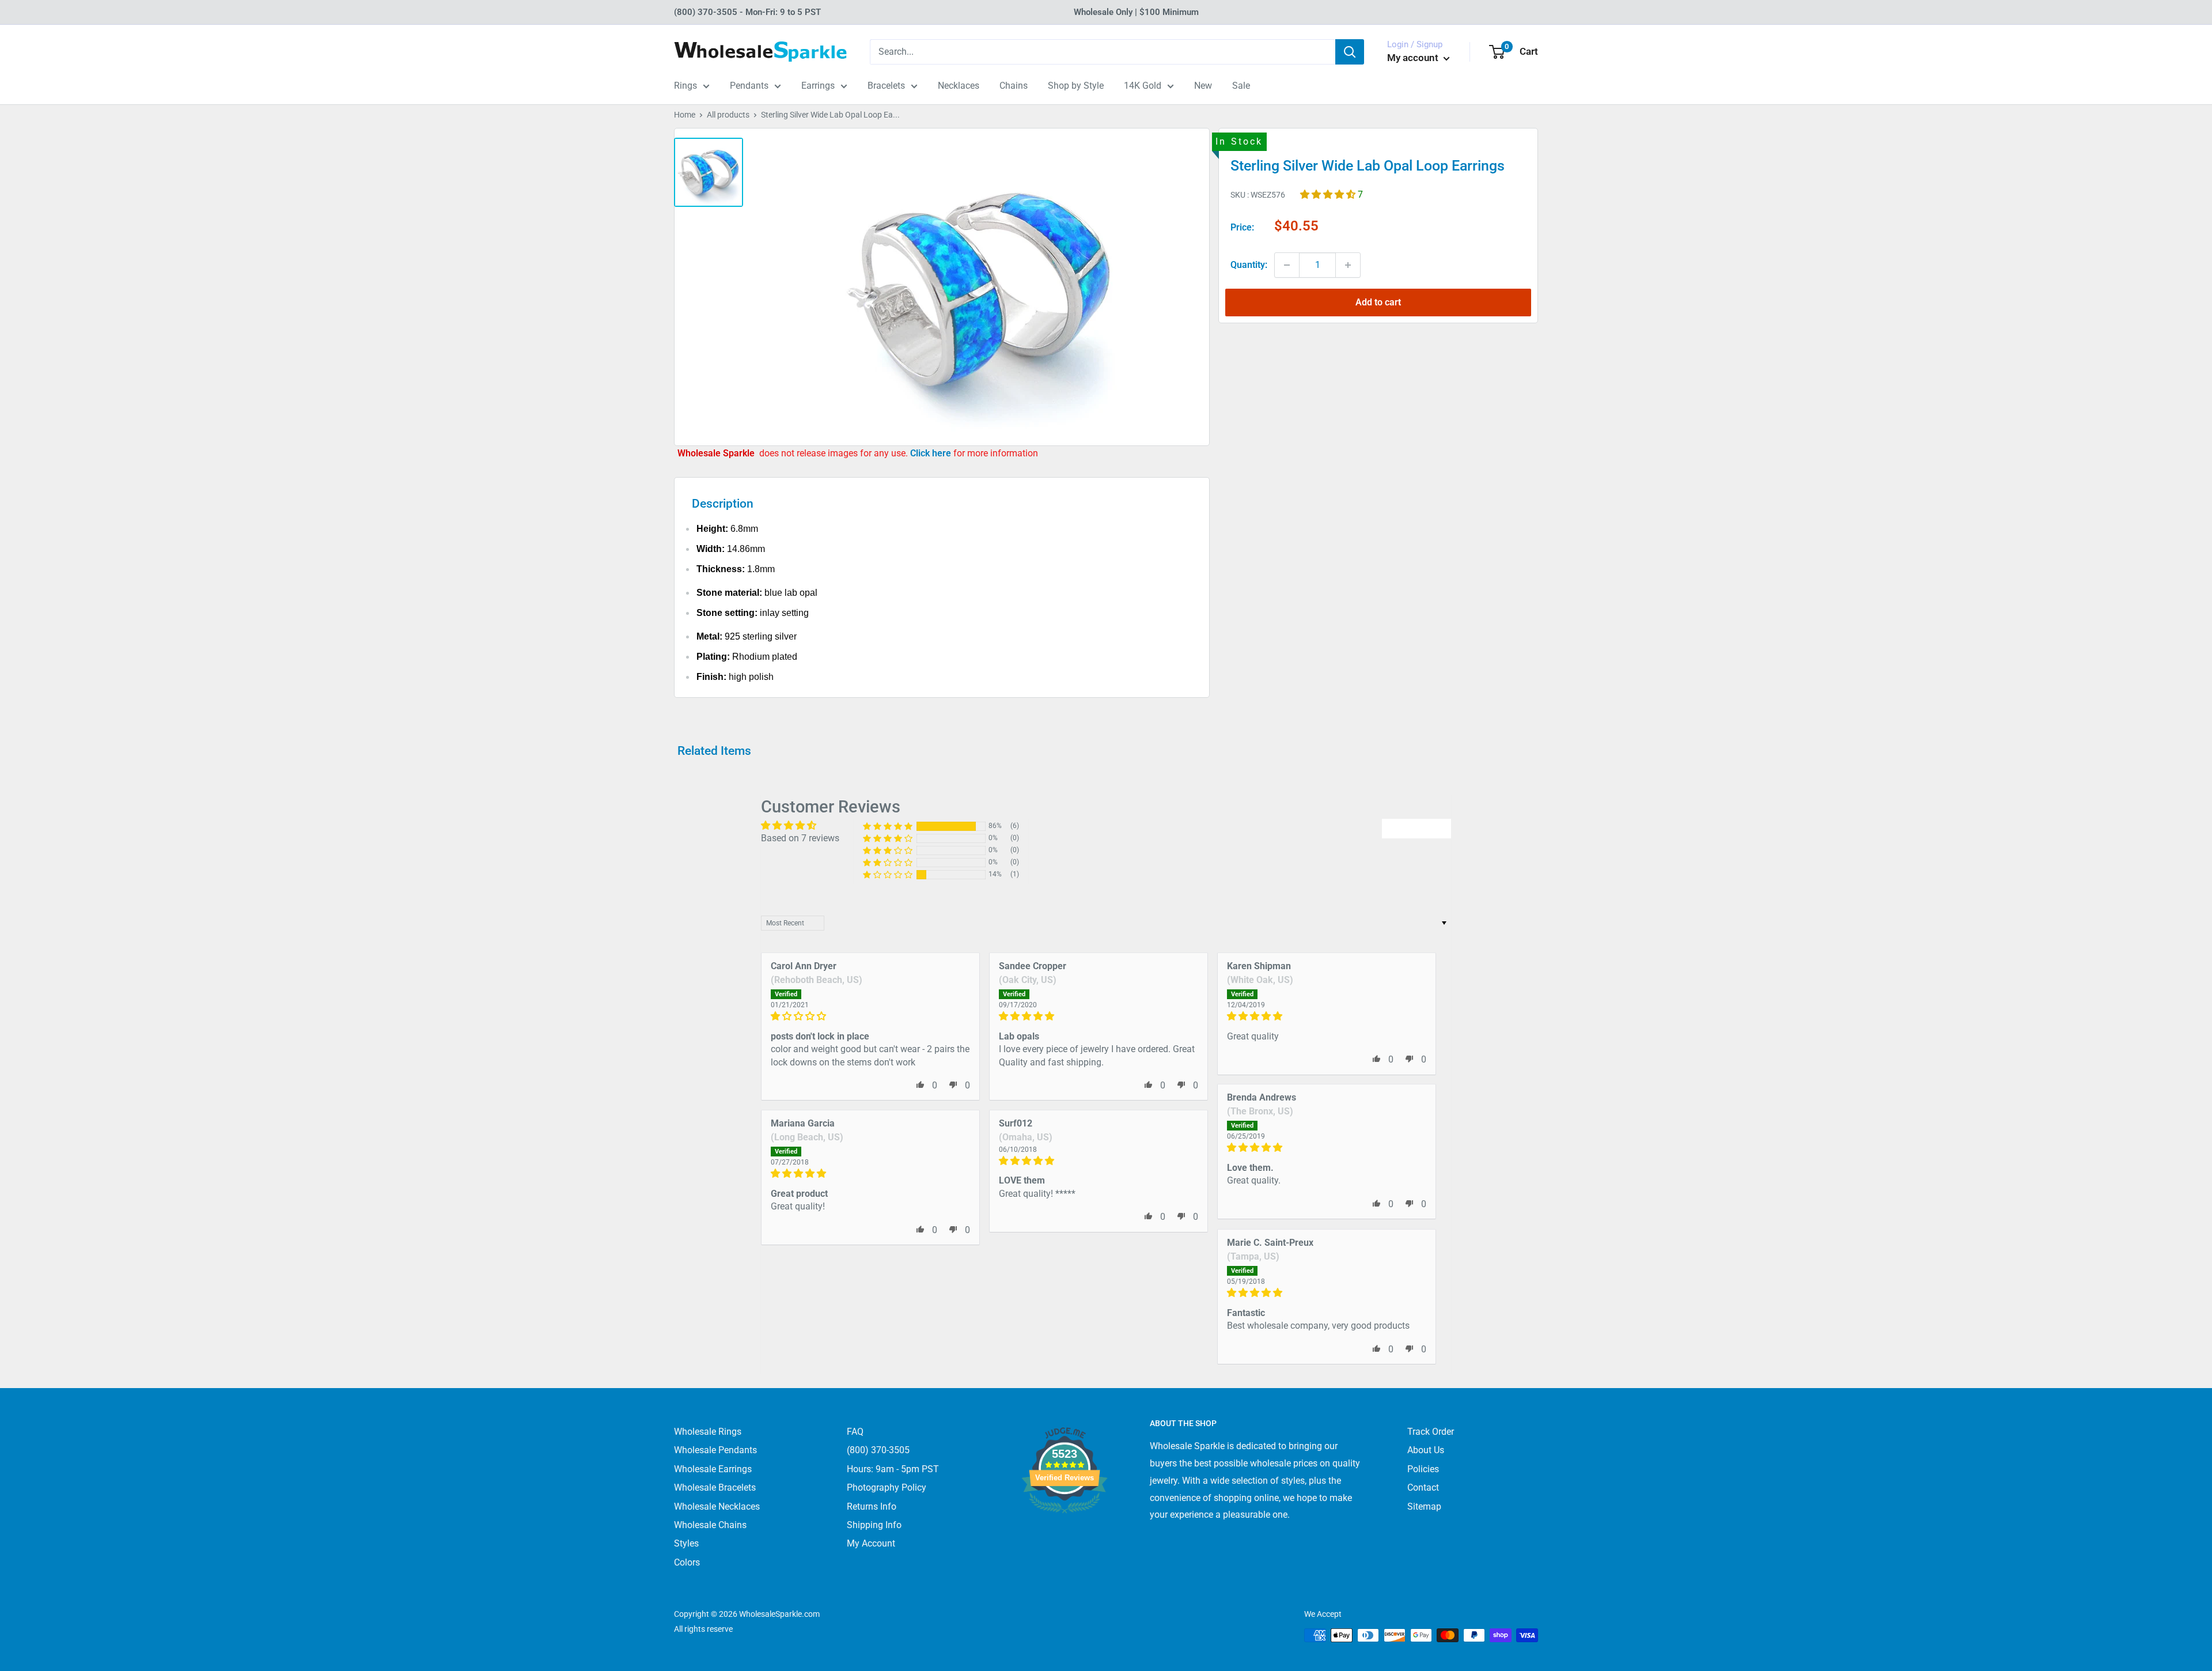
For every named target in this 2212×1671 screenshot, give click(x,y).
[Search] (1350, 52)
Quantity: (1249, 265)
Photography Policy (887, 1487)
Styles (686, 1543)
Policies (1423, 1469)
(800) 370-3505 (878, 1450)
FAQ (855, 1432)
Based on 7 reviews (800, 838)
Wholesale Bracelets (715, 1487)
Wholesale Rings (708, 1432)
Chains (1014, 86)
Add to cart (1378, 302)
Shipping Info (874, 1525)
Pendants (749, 86)
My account (1414, 58)
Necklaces (959, 86)
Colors (687, 1562)
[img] (870, 1016)
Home (685, 115)
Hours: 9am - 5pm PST (893, 1469)
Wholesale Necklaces (717, 1506)
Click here (932, 453)
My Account (871, 1543)
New (1203, 86)
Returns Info (872, 1506)
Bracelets (886, 86)
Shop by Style (1076, 86)
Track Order (1431, 1432)
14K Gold (1143, 86)
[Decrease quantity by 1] (1287, 265)
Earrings (818, 86)
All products (728, 115)
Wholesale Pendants (715, 1450)
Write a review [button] (1416, 828)
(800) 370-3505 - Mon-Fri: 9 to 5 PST (747, 12)
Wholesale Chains (710, 1525)
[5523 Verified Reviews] (1065, 1532)
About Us (1426, 1450)
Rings (685, 86)
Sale (1241, 86)
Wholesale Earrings (713, 1469)
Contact (1423, 1487)
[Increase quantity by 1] (1348, 265)
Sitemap (1424, 1506)
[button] (1329, 194)
